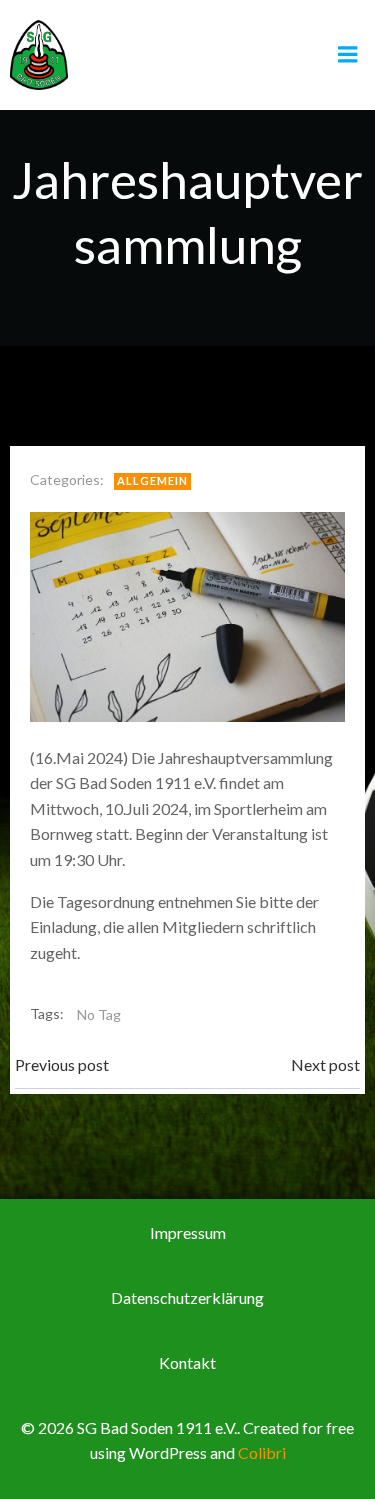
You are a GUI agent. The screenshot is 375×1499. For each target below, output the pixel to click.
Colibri (262, 1452)
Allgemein (152, 480)
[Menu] (348, 55)
